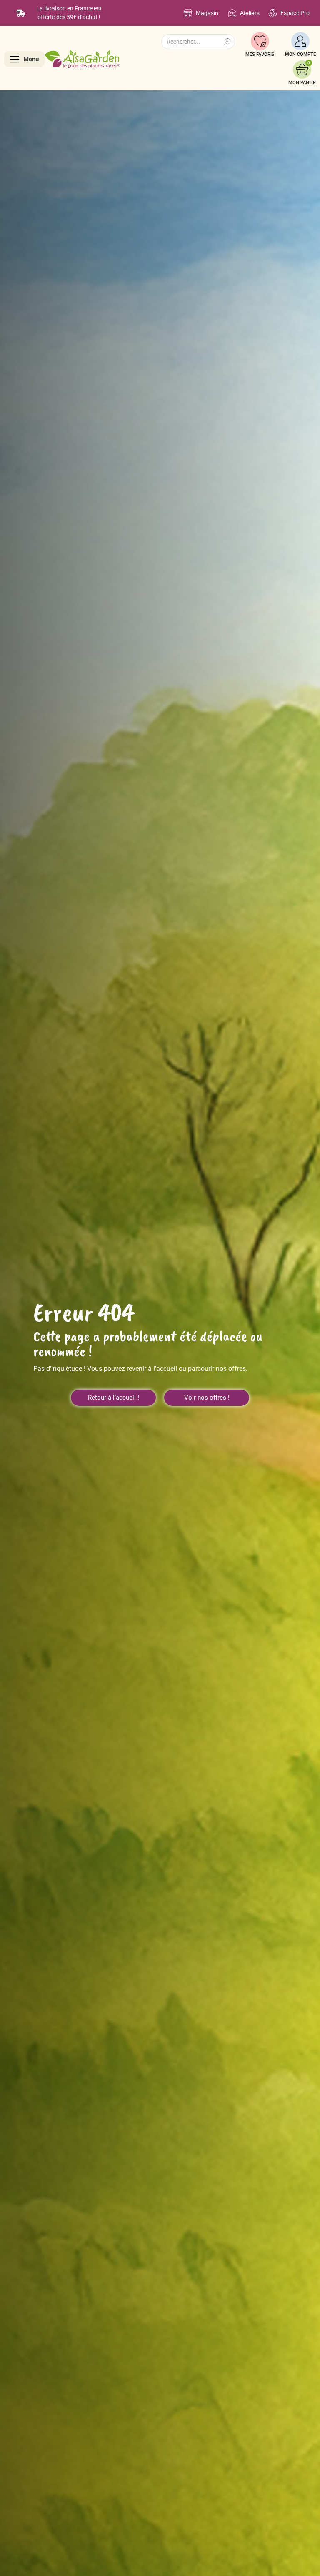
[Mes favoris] (260, 41)
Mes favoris (260, 54)
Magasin (207, 13)
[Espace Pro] (273, 13)
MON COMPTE (300, 54)
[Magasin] (188, 13)
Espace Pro (295, 13)
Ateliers (250, 13)
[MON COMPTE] (300, 41)
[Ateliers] (232, 13)
